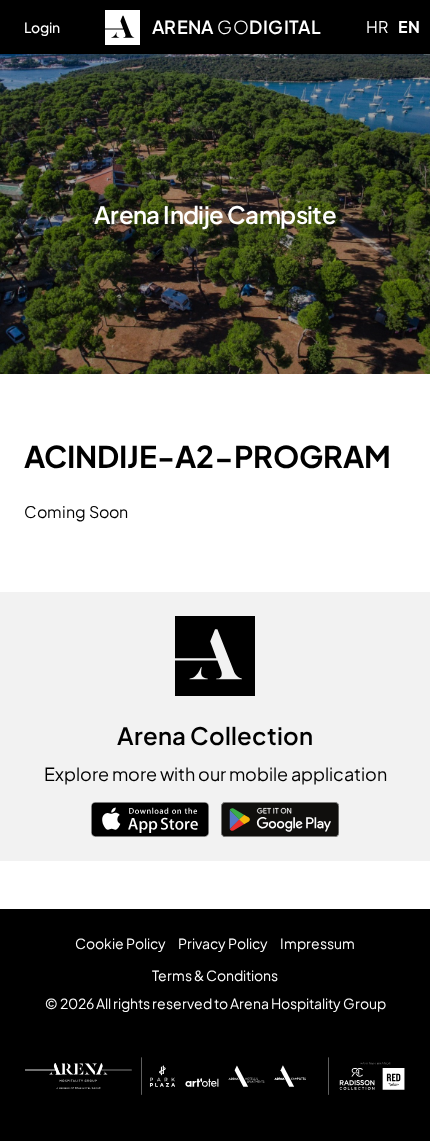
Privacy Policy (223, 943)
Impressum (317, 943)
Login (42, 27)
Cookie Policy (120, 943)
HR (377, 26)
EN (409, 26)
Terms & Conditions (215, 975)
